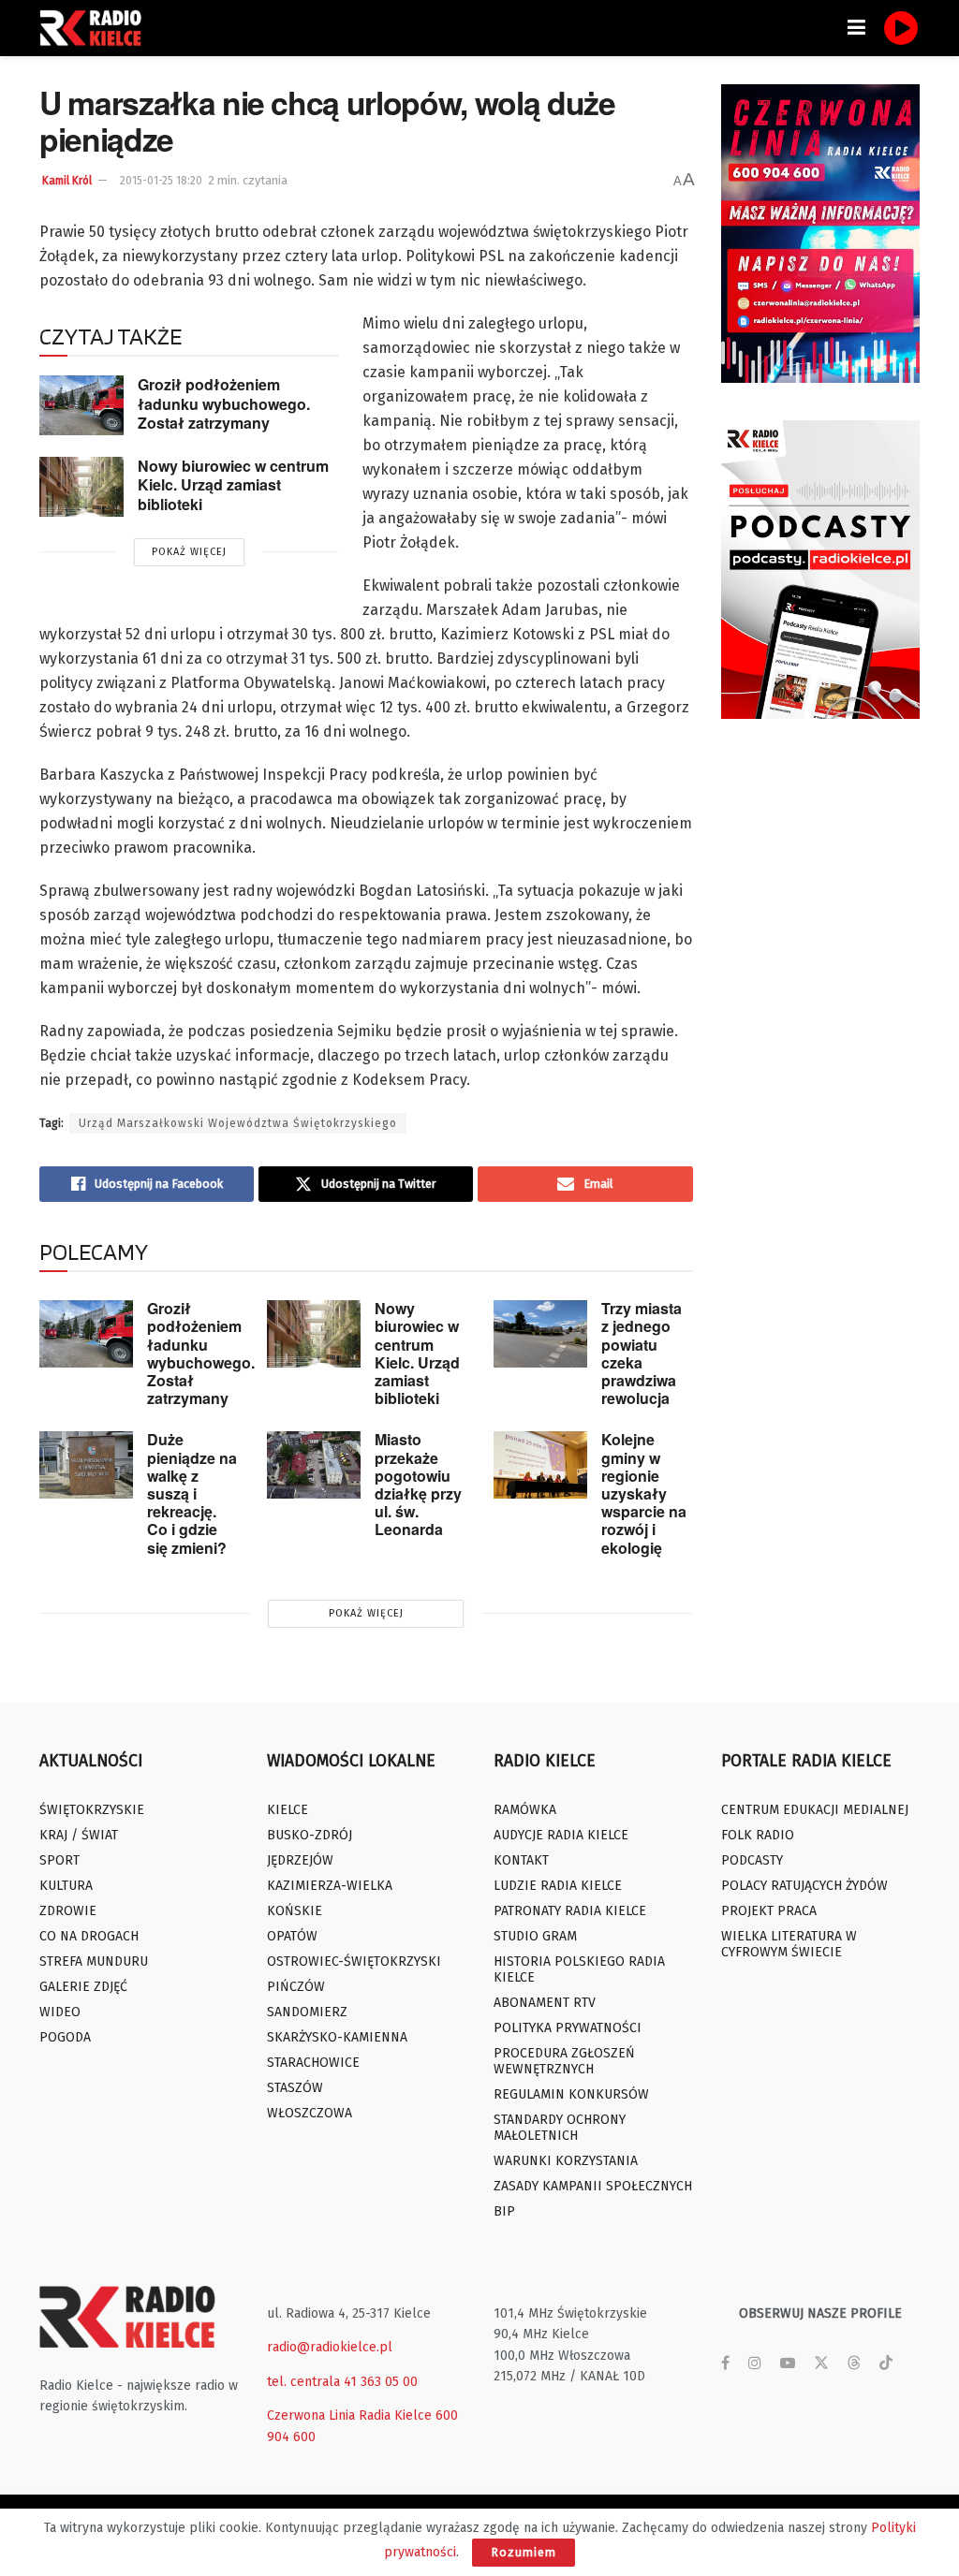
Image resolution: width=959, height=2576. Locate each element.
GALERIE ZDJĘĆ (83, 1987)
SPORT (59, 1860)
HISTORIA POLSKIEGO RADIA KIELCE (579, 1969)
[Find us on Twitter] (821, 2364)
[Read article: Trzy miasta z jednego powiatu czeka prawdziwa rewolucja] (540, 1334)
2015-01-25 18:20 (161, 181)
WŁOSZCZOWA (310, 2113)
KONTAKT (521, 1860)
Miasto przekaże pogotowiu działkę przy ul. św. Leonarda (418, 1484)
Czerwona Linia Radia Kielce (349, 2415)
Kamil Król (67, 181)
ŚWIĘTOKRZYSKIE (92, 1810)
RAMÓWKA (525, 1810)
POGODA (65, 2037)
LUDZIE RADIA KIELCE (558, 1886)
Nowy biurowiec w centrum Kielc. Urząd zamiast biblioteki (233, 485)
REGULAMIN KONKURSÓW (571, 2094)
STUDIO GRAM (535, 1936)
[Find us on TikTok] (886, 2364)
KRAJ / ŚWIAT (79, 1835)
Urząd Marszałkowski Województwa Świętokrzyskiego (238, 1123)
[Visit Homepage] (96, 28)
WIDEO (60, 2012)
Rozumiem (524, 2552)
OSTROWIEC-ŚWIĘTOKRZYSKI (354, 1961)
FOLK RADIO (758, 1835)
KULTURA (66, 1886)
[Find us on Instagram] (755, 2364)
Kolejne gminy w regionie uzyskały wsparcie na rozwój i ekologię (644, 1493)
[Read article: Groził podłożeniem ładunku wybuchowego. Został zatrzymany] (81, 405)
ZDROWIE (68, 1911)
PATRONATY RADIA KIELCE (570, 1911)
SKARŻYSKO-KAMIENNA (337, 2037)
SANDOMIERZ (307, 2012)
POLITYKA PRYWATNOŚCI (568, 2028)
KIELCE (288, 1810)
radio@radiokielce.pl (330, 2347)
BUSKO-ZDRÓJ (310, 1835)
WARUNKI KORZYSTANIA (566, 2161)
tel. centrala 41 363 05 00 (342, 2382)
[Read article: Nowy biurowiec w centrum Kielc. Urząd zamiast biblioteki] (81, 487)
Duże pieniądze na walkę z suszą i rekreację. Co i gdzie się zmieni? (192, 1493)
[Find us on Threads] (854, 2364)
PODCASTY (752, 1860)
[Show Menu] (856, 28)
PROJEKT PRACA (769, 1911)
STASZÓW (295, 2088)
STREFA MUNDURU (94, 1961)
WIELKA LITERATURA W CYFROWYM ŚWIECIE (789, 1944)
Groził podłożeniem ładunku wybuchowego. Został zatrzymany (224, 403)
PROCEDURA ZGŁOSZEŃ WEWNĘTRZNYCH (564, 2061)
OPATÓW (292, 1936)
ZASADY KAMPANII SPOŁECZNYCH (593, 2186)
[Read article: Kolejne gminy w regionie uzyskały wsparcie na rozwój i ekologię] (540, 1465)
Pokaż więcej (189, 552)
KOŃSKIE (295, 1911)
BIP (504, 2211)
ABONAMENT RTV (545, 2003)
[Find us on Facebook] (725, 2364)
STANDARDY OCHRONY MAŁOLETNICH (560, 2128)
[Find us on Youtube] (788, 2364)
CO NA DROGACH (89, 1936)
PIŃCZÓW (296, 1987)
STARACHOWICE (313, 2063)
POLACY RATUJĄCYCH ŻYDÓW (804, 1886)
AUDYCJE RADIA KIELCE (561, 1835)
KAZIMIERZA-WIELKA (330, 1886)
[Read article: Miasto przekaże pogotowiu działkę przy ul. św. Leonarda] (314, 1465)
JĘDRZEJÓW (300, 1860)
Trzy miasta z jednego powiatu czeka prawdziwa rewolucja (642, 1353)
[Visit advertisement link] (821, 234)
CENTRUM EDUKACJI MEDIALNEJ (815, 1810)
